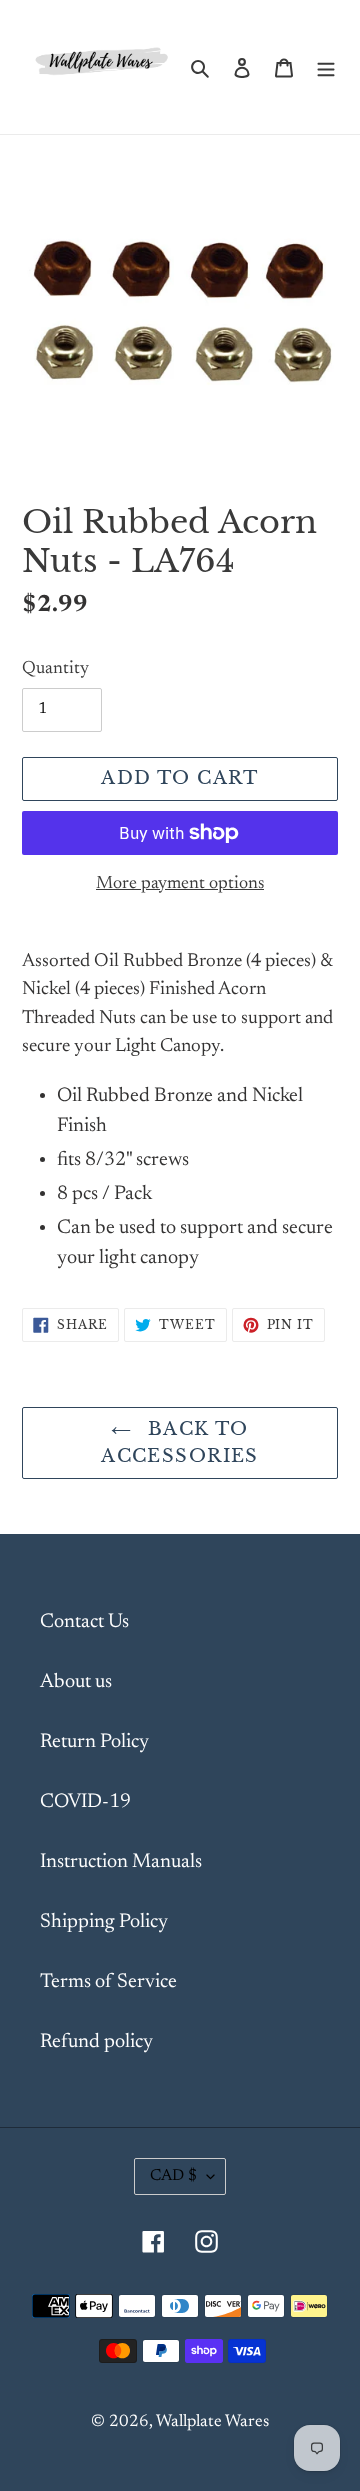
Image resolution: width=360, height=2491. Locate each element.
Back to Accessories (180, 1442)
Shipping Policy (104, 1922)
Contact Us (84, 1622)
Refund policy (96, 2042)
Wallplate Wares (212, 2422)
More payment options (180, 884)
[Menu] (326, 67)
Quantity (55, 669)
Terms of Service (108, 1982)
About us (76, 1682)
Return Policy (94, 1742)
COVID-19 (85, 1802)
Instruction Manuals (121, 1862)
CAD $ (173, 2176)
